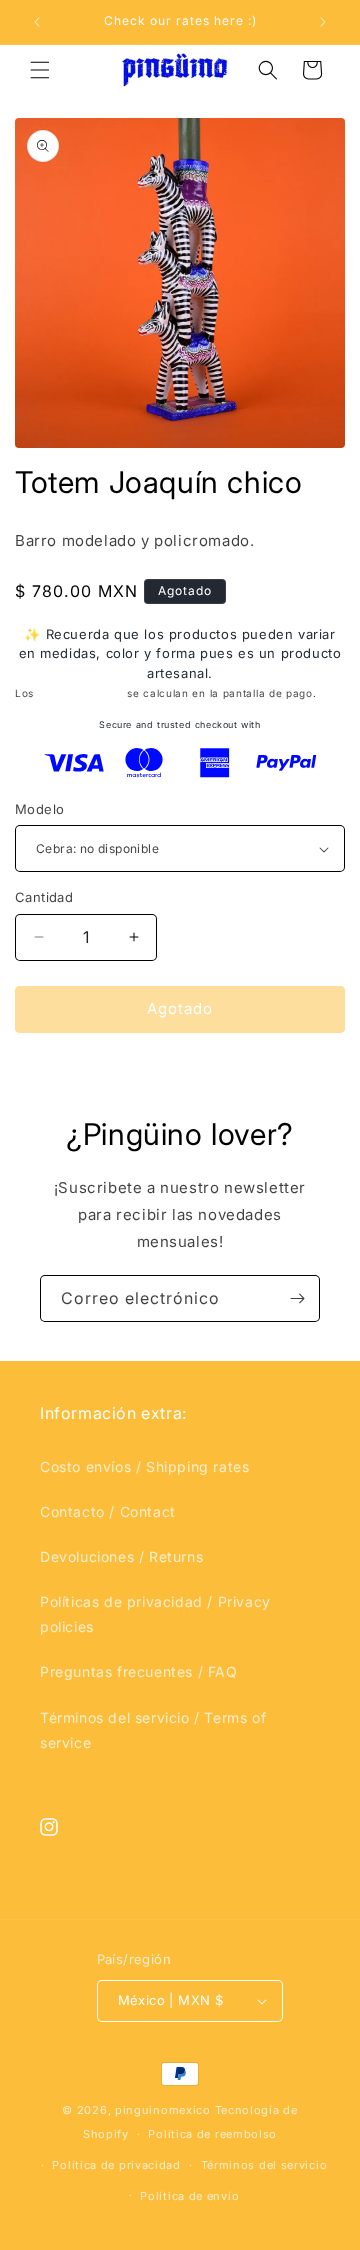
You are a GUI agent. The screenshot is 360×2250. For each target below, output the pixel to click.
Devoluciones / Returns (121, 1556)
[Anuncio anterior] (37, 22)
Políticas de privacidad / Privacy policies (155, 1614)
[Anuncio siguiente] (323, 22)
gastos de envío (81, 693)
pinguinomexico (163, 2110)
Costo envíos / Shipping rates (144, 1466)
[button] (40, 70)
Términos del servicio (264, 2165)
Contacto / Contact (108, 1511)
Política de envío (189, 2196)
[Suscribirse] (297, 1298)
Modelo (39, 809)
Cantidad (44, 897)
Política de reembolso (212, 2134)
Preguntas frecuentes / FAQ (139, 1671)
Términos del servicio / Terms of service (153, 1730)
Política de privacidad (116, 2165)
